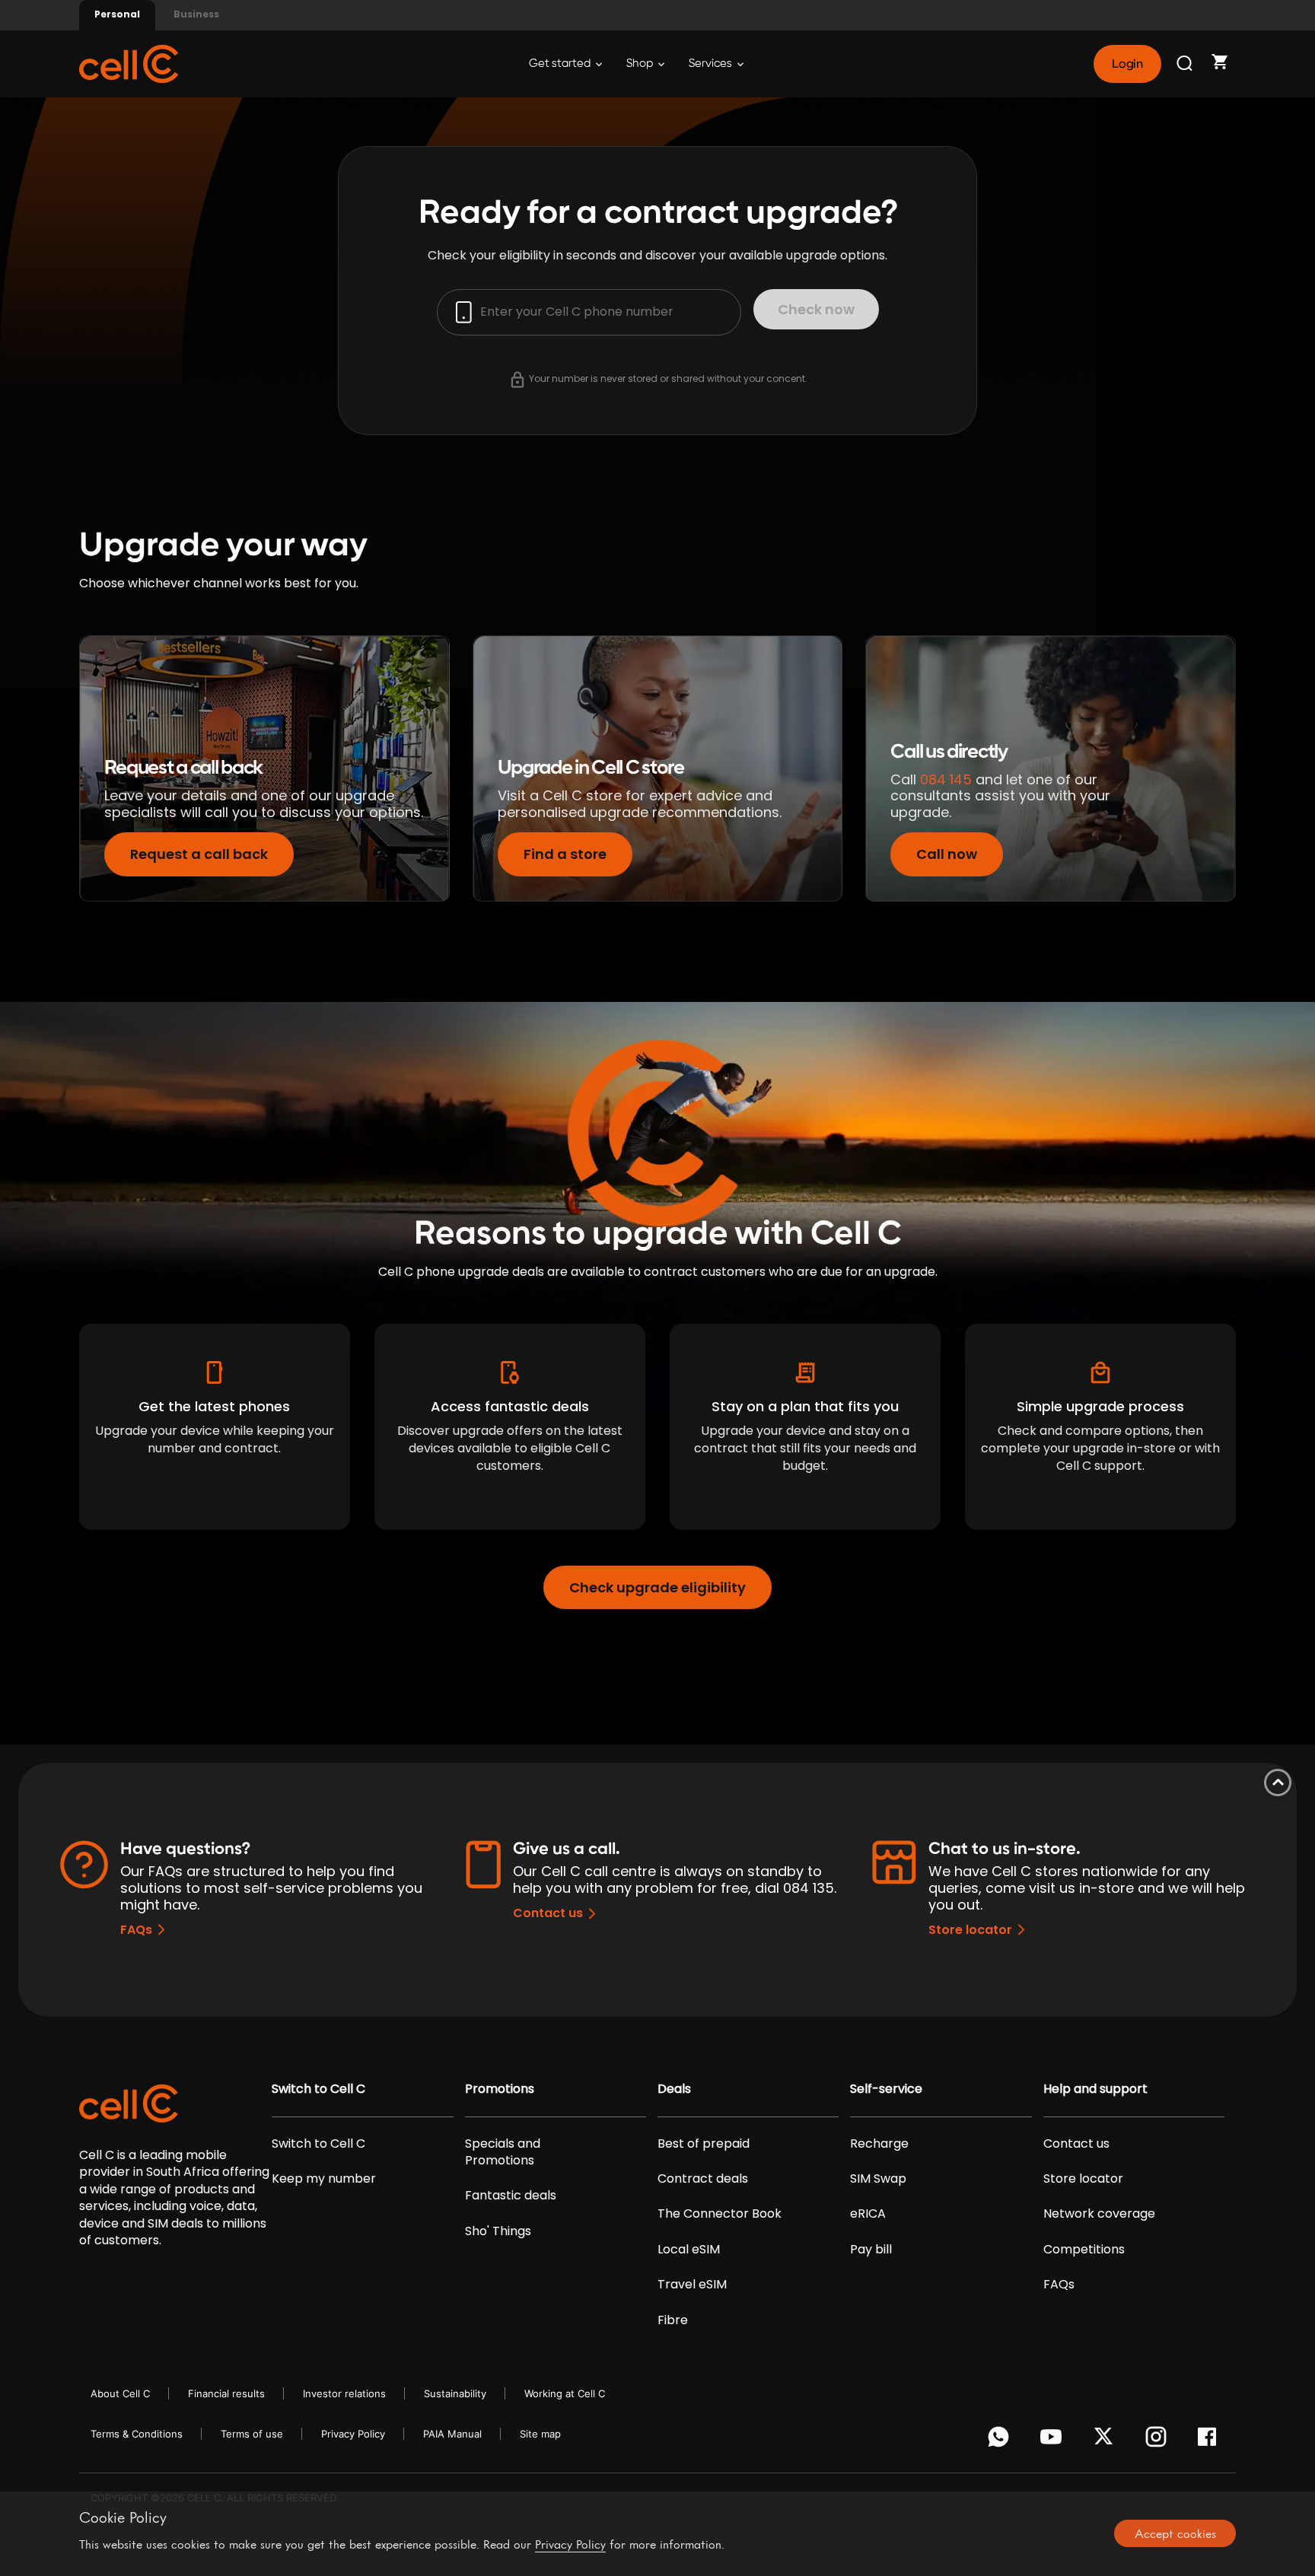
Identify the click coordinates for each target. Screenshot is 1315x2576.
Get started (561, 64)
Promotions (500, 2089)
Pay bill (871, 2250)
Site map (540, 2434)
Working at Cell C (565, 2393)
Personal (117, 14)
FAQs (136, 1930)
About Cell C (120, 2393)
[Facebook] (1211, 2441)
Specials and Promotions (503, 2152)
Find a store (565, 854)
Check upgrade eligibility (657, 1587)
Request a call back (199, 854)
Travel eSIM (692, 2285)
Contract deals (703, 2179)
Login (1127, 64)
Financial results (226, 2393)
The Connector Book (720, 2214)
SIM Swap (878, 2179)
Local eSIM (689, 2250)
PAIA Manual (452, 2434)
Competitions (1084, 2250)
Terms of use (252, 2434)
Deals (674, 2089)
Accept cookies (1175, 2533)
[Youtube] (1054, 2441)
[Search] (1186, 64)
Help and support (1095, 2089)
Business (196, 14)
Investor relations (344, 2393)
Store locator (970, 1930)
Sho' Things (498, 2231)
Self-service (886, 2089)
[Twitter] (1106, 2441)
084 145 (946, 779)
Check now (816, 309)
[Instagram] (1159, 2441)
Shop (641, 64)
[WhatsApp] (1001, 2441)
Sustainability (455, 2393)
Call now (947, 854)
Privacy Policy (353, 2434)
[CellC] (129, 63)
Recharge (879, 2144)
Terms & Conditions (137, 2434)
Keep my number (324, 2179)
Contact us (548, 1913)
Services (712, 64)
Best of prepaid (704, 2144)
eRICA (868, 2214)
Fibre (673, 2320)
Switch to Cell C (318, 2089)
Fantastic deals (511, 2196)
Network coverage (1099, 2214)
